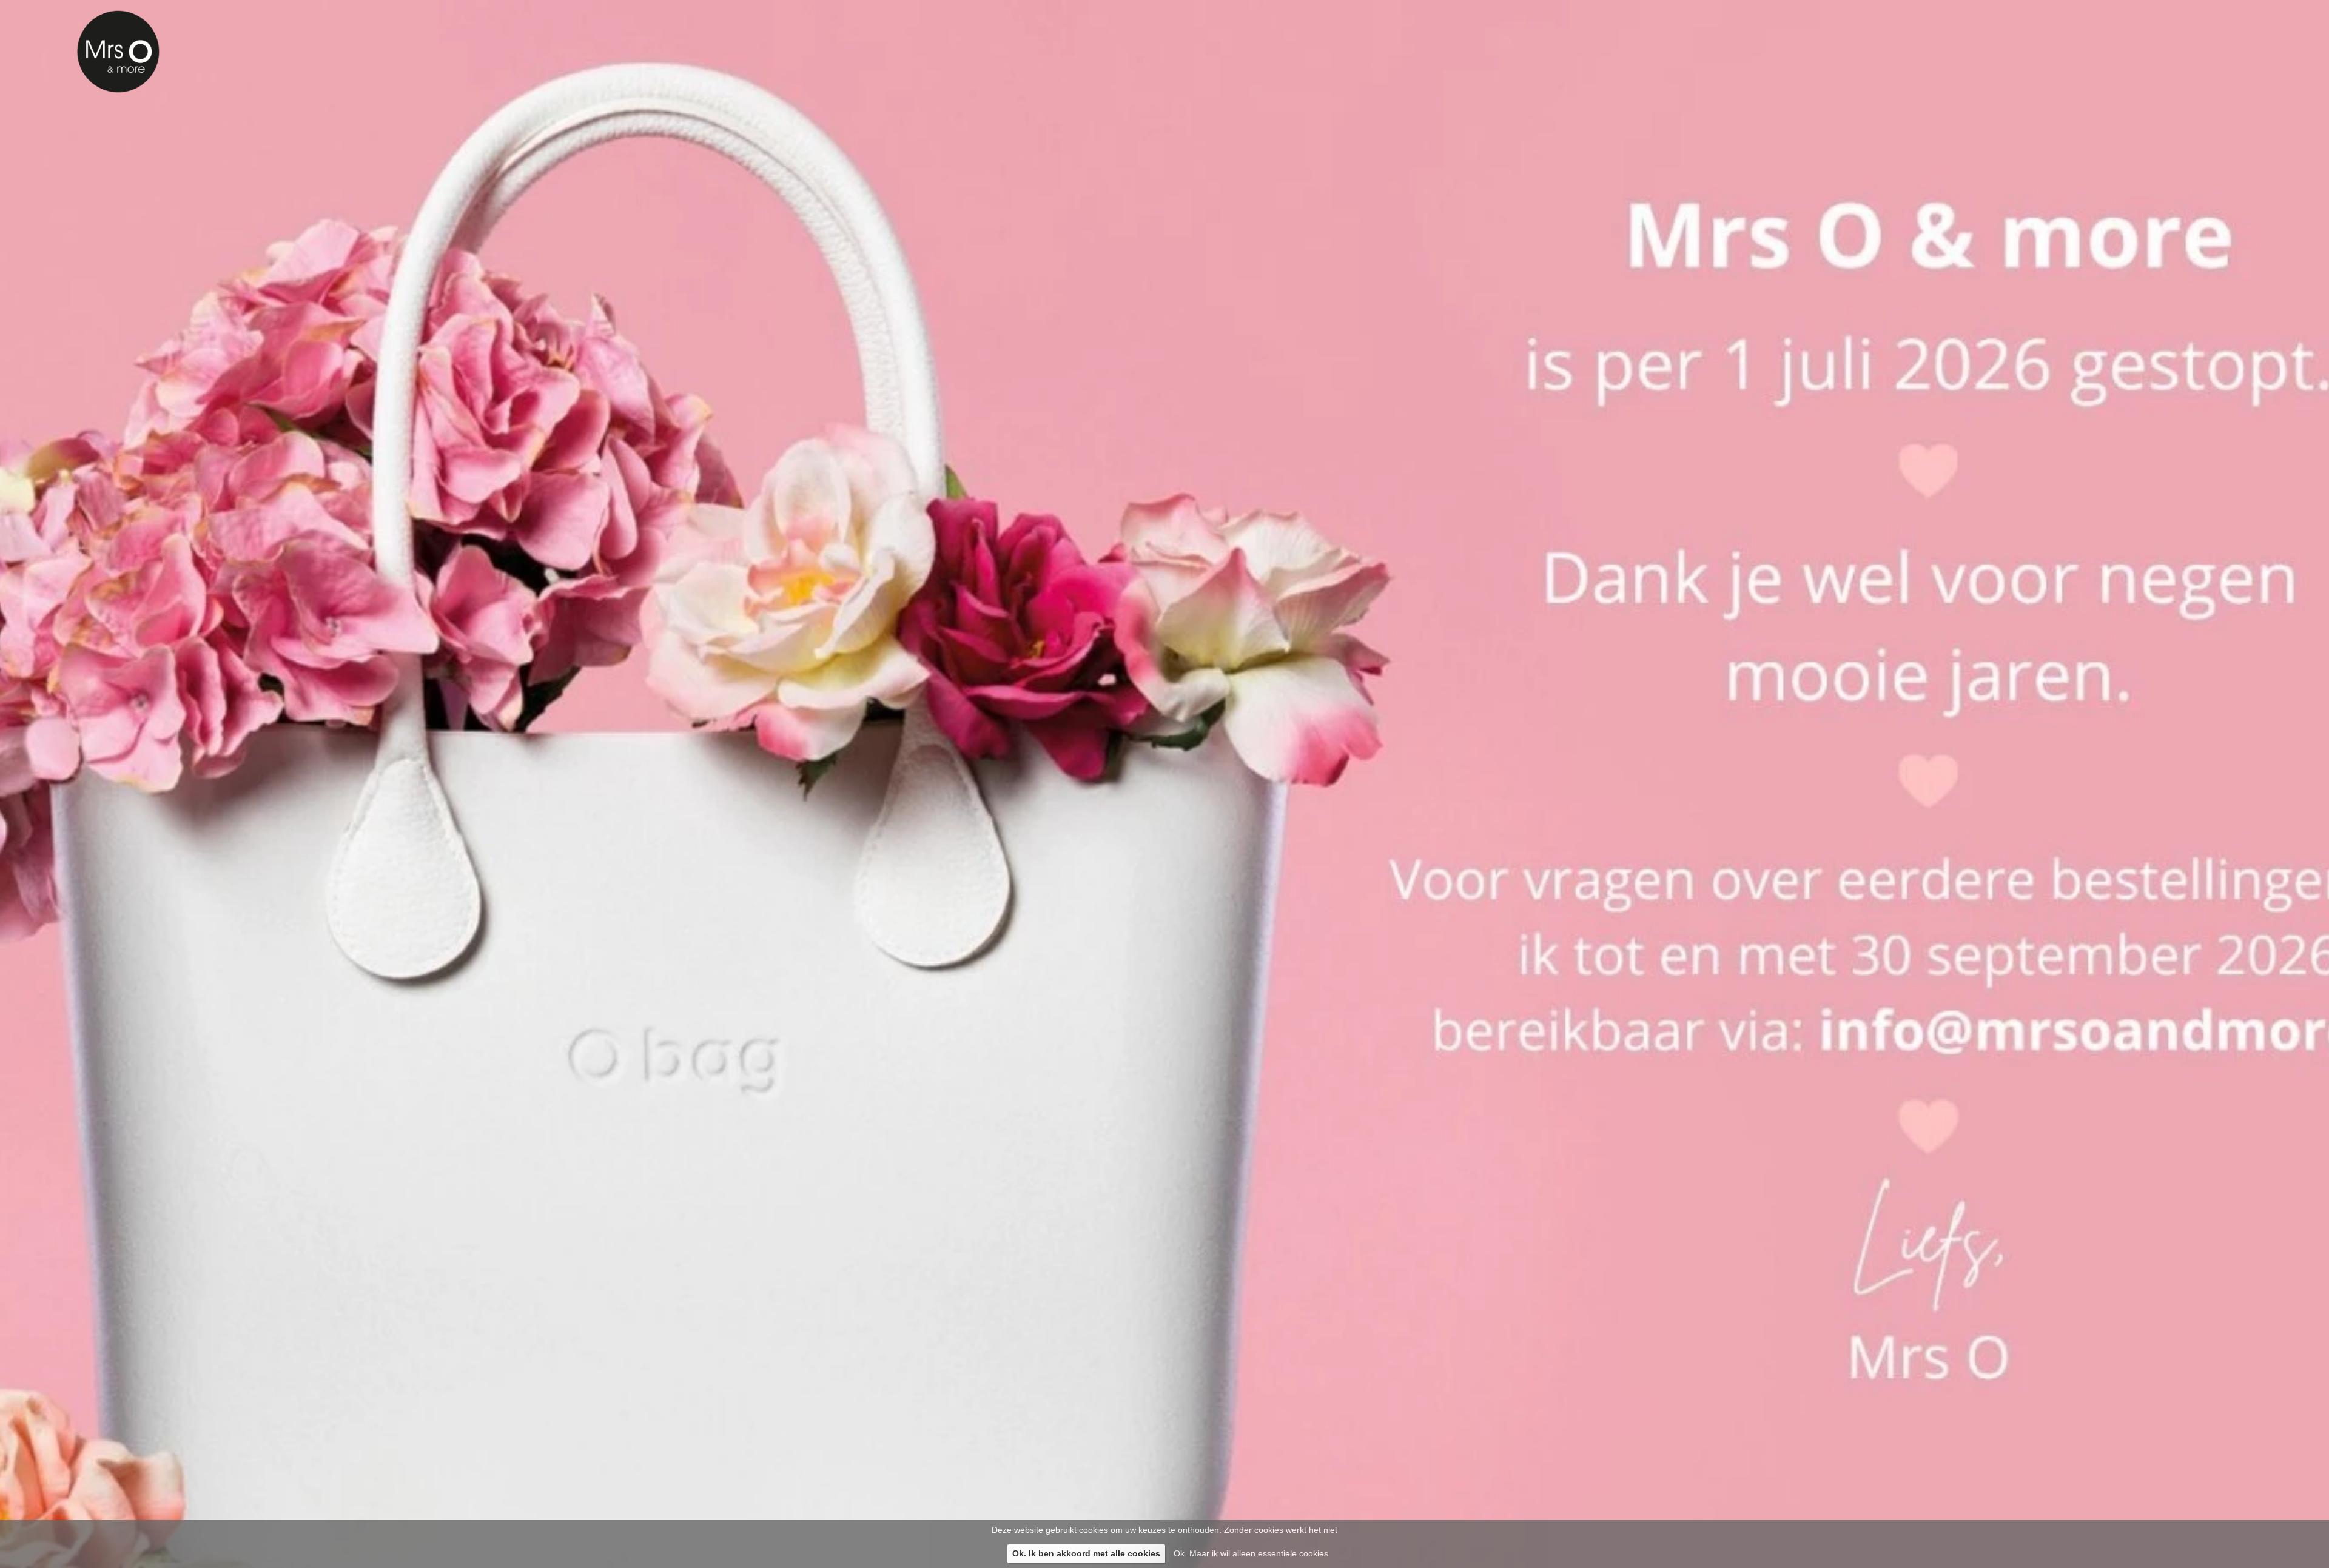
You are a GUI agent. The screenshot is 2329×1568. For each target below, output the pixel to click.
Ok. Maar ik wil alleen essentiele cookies (1251, 1553)
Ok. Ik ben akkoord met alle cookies (1086, 1553)
